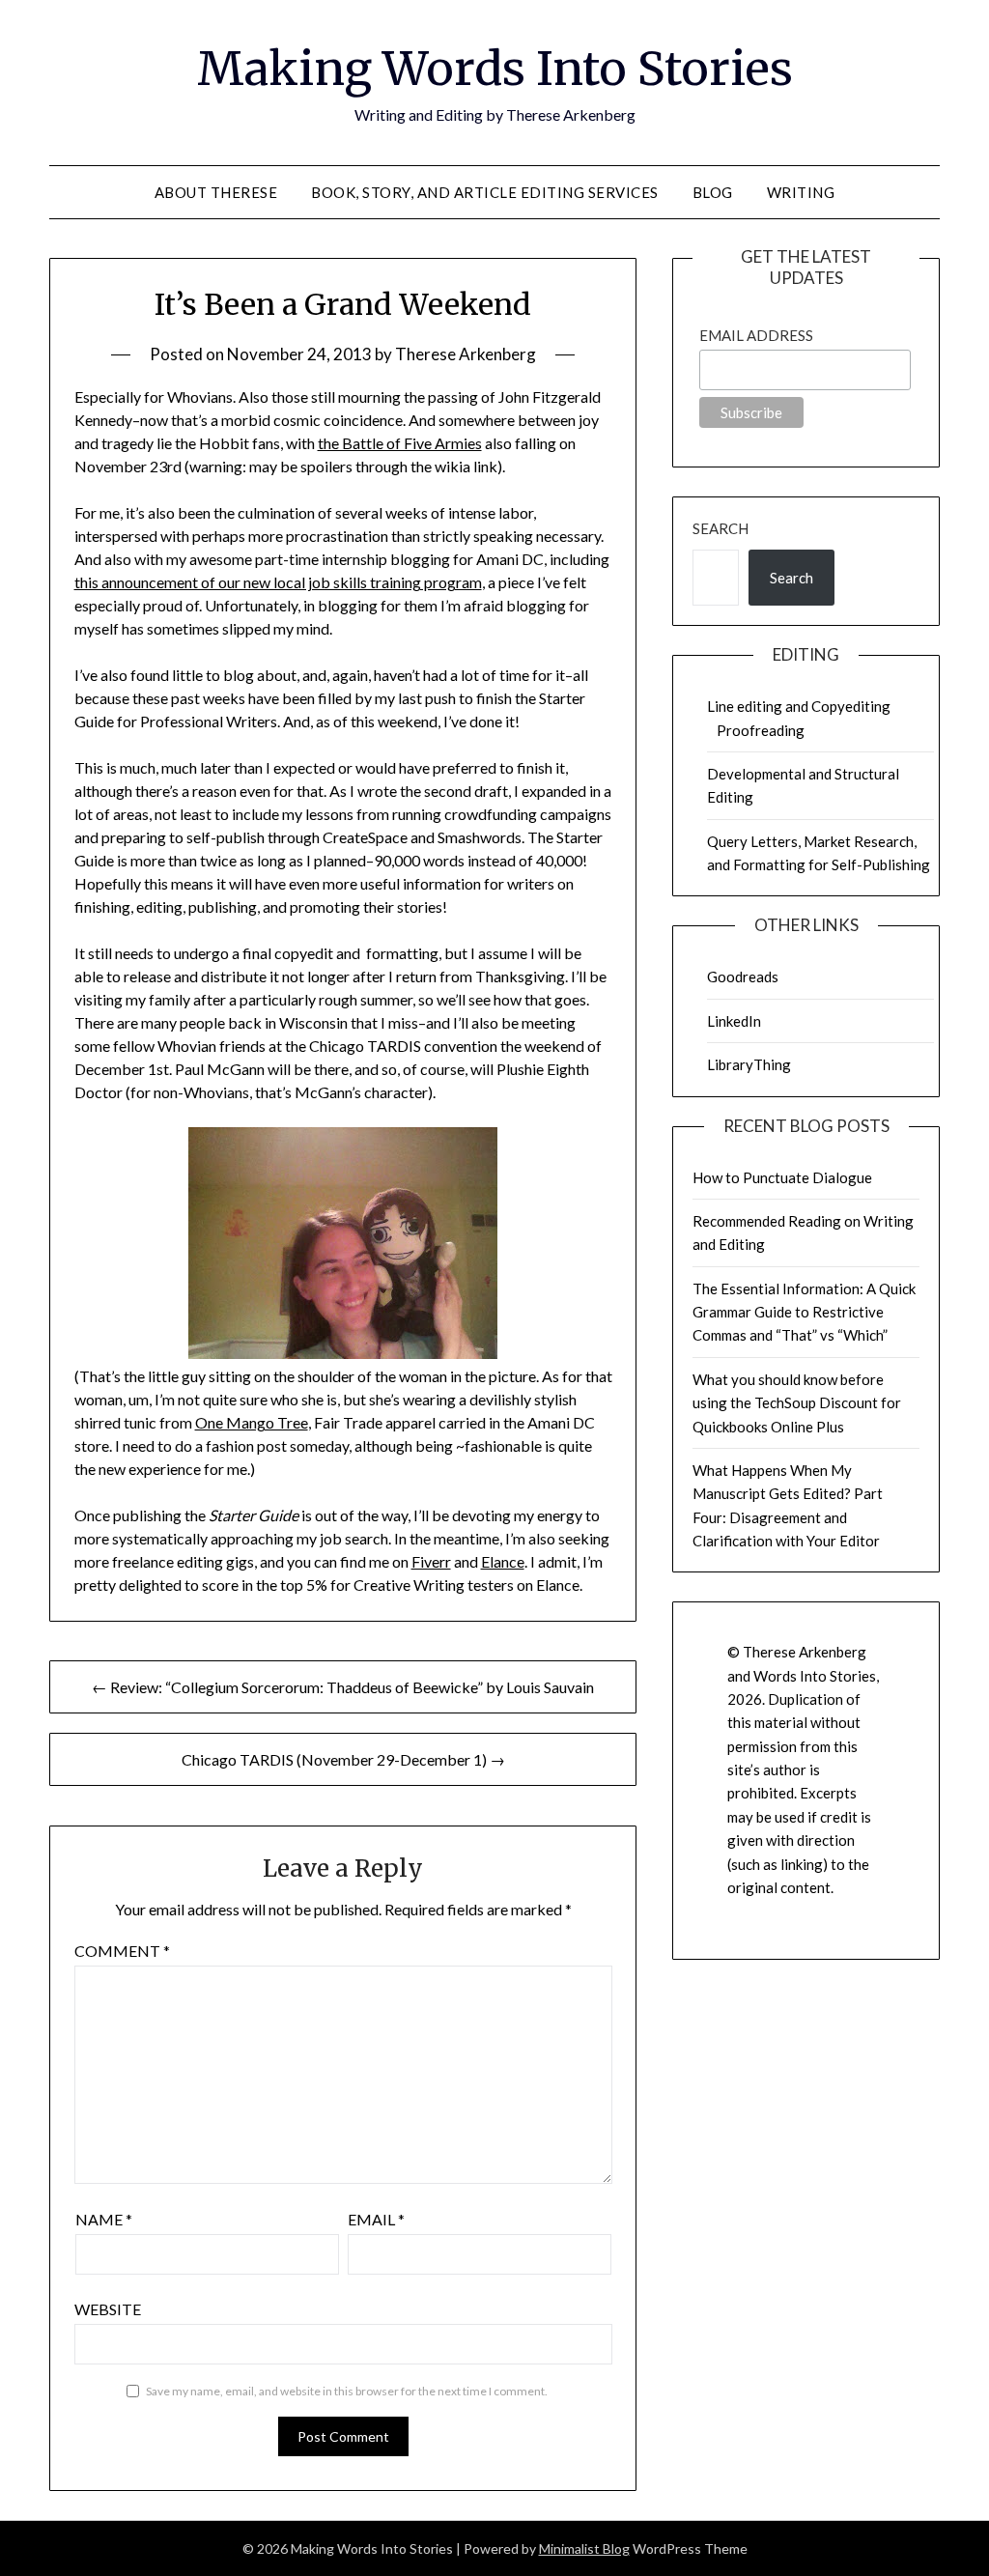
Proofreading (761, 730)
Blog (713, 192)
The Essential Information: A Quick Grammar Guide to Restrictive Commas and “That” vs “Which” (804, 1312)
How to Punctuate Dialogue (782, 1177)
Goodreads (743, 977)
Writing (801, 192)
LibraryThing (749, 1064)
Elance (503, 1561)
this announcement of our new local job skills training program (278, 582)
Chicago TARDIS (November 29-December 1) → (343, 1759)
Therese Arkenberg (466, 354)
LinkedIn (734, 1021)
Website (108, 2309)
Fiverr (431, 1561)
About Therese (216, 192)
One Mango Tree (252, 1422)
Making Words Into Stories (495, 69)
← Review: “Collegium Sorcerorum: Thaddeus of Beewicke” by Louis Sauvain (343, 1687)
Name (104, 2219)
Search (721, 528)
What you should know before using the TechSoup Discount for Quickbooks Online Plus (797, 1403)
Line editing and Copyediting (799, 706)
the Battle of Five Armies (400, 443)
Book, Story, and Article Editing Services (485, 192)
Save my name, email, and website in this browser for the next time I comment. (347, 2391)
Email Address (756, 335)
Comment (122, 1951)
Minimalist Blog (584, 2548)
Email (376, 2219)
